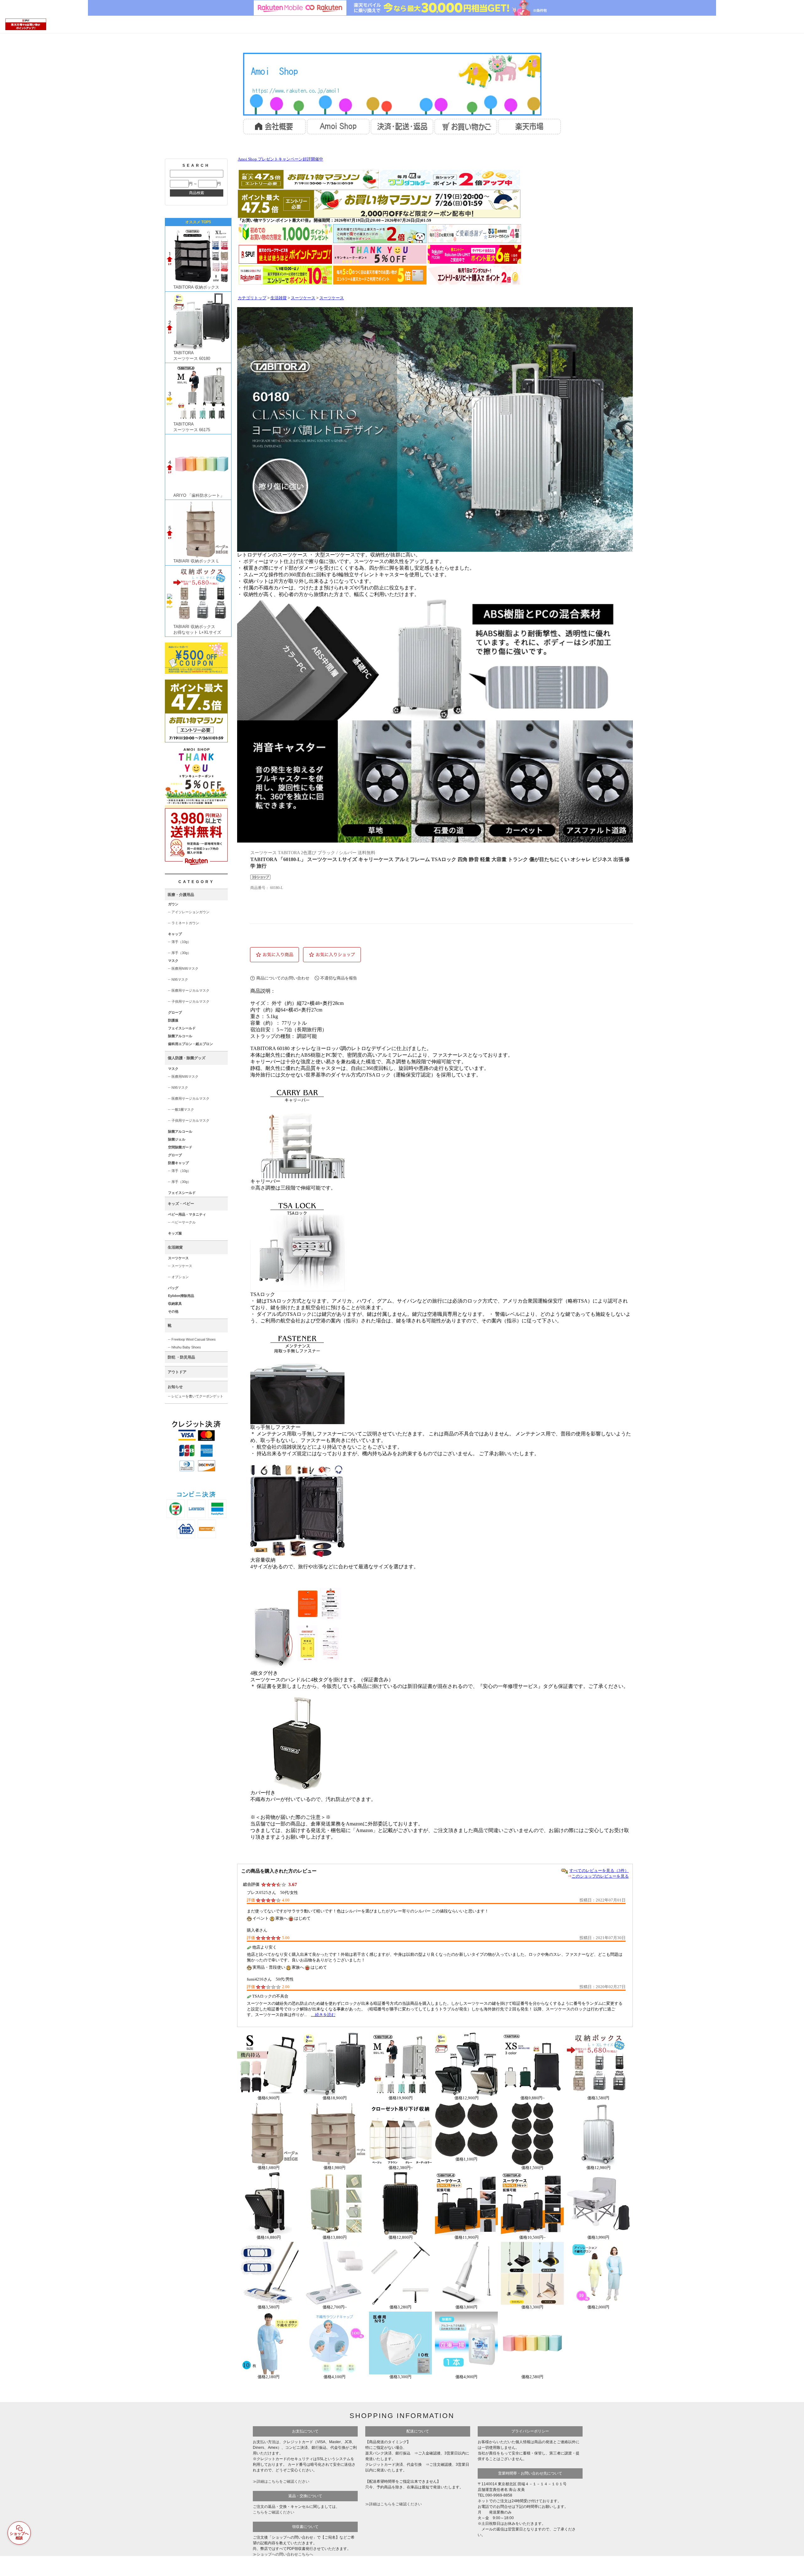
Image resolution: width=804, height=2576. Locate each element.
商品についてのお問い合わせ (283, 978)
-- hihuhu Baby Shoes (185, 1347)
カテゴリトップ (252, 298)
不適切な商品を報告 (339, 978)
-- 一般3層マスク (181, 1109)
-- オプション (178, 1277)
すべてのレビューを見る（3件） (599, 1871)
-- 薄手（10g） (179, 942)
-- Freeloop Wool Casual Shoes (192, 1339)
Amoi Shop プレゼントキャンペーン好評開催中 (280, 159)
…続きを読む (323, 2015)
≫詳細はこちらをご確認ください (281, 2481)
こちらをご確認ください (274, 2512)
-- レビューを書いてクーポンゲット (196, 1396)
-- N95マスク (178, 979)
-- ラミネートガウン (184, 923)
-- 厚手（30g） (179, 953)
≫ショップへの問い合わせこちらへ (283, 2554)
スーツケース (303, 298)
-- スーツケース (180, 1266)
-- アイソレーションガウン (189, 912)
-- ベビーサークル (182, 1222)
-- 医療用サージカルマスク (189, 990)
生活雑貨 (279, 298)
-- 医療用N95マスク (183, 968)
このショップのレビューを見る (600, 1876)
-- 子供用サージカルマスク (189, 1001)
